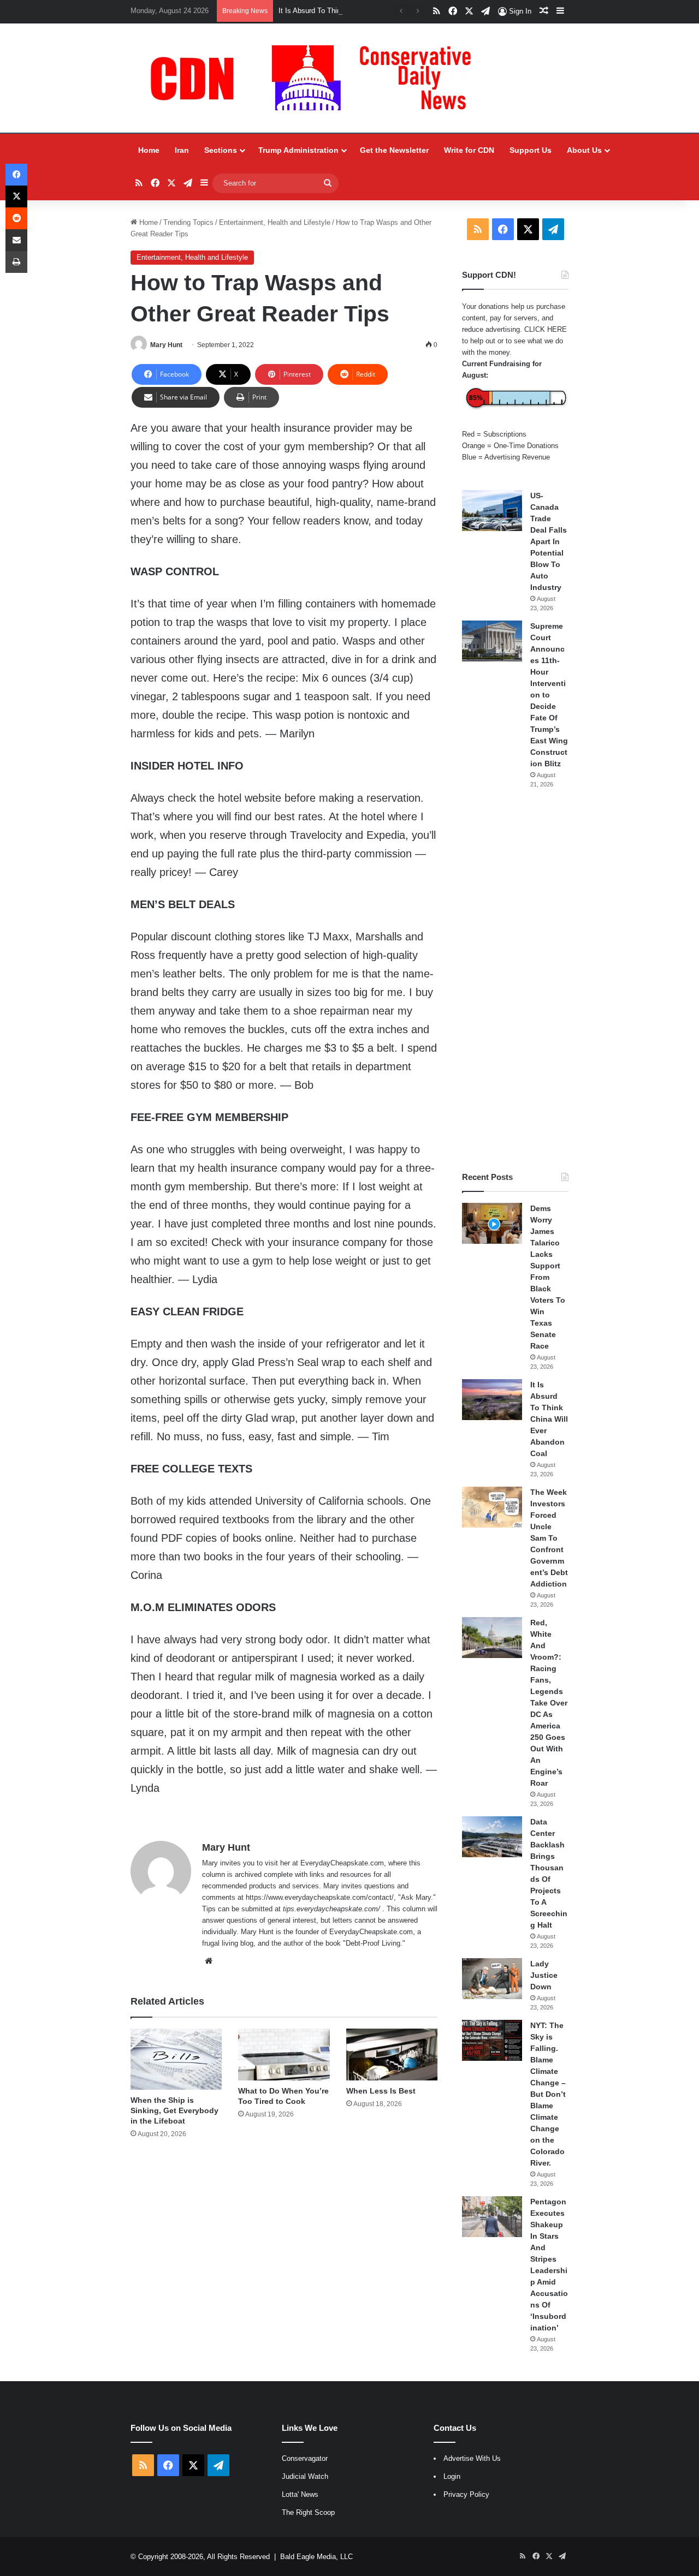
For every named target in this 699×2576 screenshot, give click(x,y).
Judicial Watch (305, 2476)
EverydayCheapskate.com (342, 1863)
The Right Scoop (308, 2512)
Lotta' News (300, 2494)
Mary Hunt (166, 345)
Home (149, 150)
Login (452, 2476)
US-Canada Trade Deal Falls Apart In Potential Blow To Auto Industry (549, 541)
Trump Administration (298, 150)
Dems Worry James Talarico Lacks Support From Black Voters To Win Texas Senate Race (548, 1277)
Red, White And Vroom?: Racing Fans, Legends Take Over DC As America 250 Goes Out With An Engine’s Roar (549, 1703)
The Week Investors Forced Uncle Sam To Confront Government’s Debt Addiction (549, 1538)
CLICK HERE (546, 329)
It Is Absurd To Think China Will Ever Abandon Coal (360, 11)
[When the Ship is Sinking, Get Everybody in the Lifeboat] (176, 2059)
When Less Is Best (381, 2091)
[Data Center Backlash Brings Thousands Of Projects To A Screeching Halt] (492, 1837)
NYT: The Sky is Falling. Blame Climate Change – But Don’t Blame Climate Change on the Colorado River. (548, 2094)
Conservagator (305, 2458)
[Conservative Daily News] (316, 78)
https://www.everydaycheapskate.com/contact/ (320, 1897)
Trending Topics (188, 222)
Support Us (531, 150)
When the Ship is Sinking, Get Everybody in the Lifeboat (174, 2110)
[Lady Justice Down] (492, 1979)
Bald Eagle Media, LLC (316, 2557)
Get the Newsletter (394, 150)
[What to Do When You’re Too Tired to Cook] (284, 2054)
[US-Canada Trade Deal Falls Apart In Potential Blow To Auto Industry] (492, 511)
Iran (182, 150)
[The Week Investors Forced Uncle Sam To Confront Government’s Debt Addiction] (492, 1507)
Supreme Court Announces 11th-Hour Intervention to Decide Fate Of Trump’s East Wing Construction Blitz (549, 695)
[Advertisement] (515, 980)
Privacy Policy (466, 2494)
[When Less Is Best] (392, 2054)
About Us (584, 150)
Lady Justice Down (544, 1975)
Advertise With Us (472, 2458)
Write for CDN (469, 150)
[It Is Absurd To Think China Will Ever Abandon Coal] (492, 1400)
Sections (221, 150)
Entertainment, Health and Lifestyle (275, 222)
